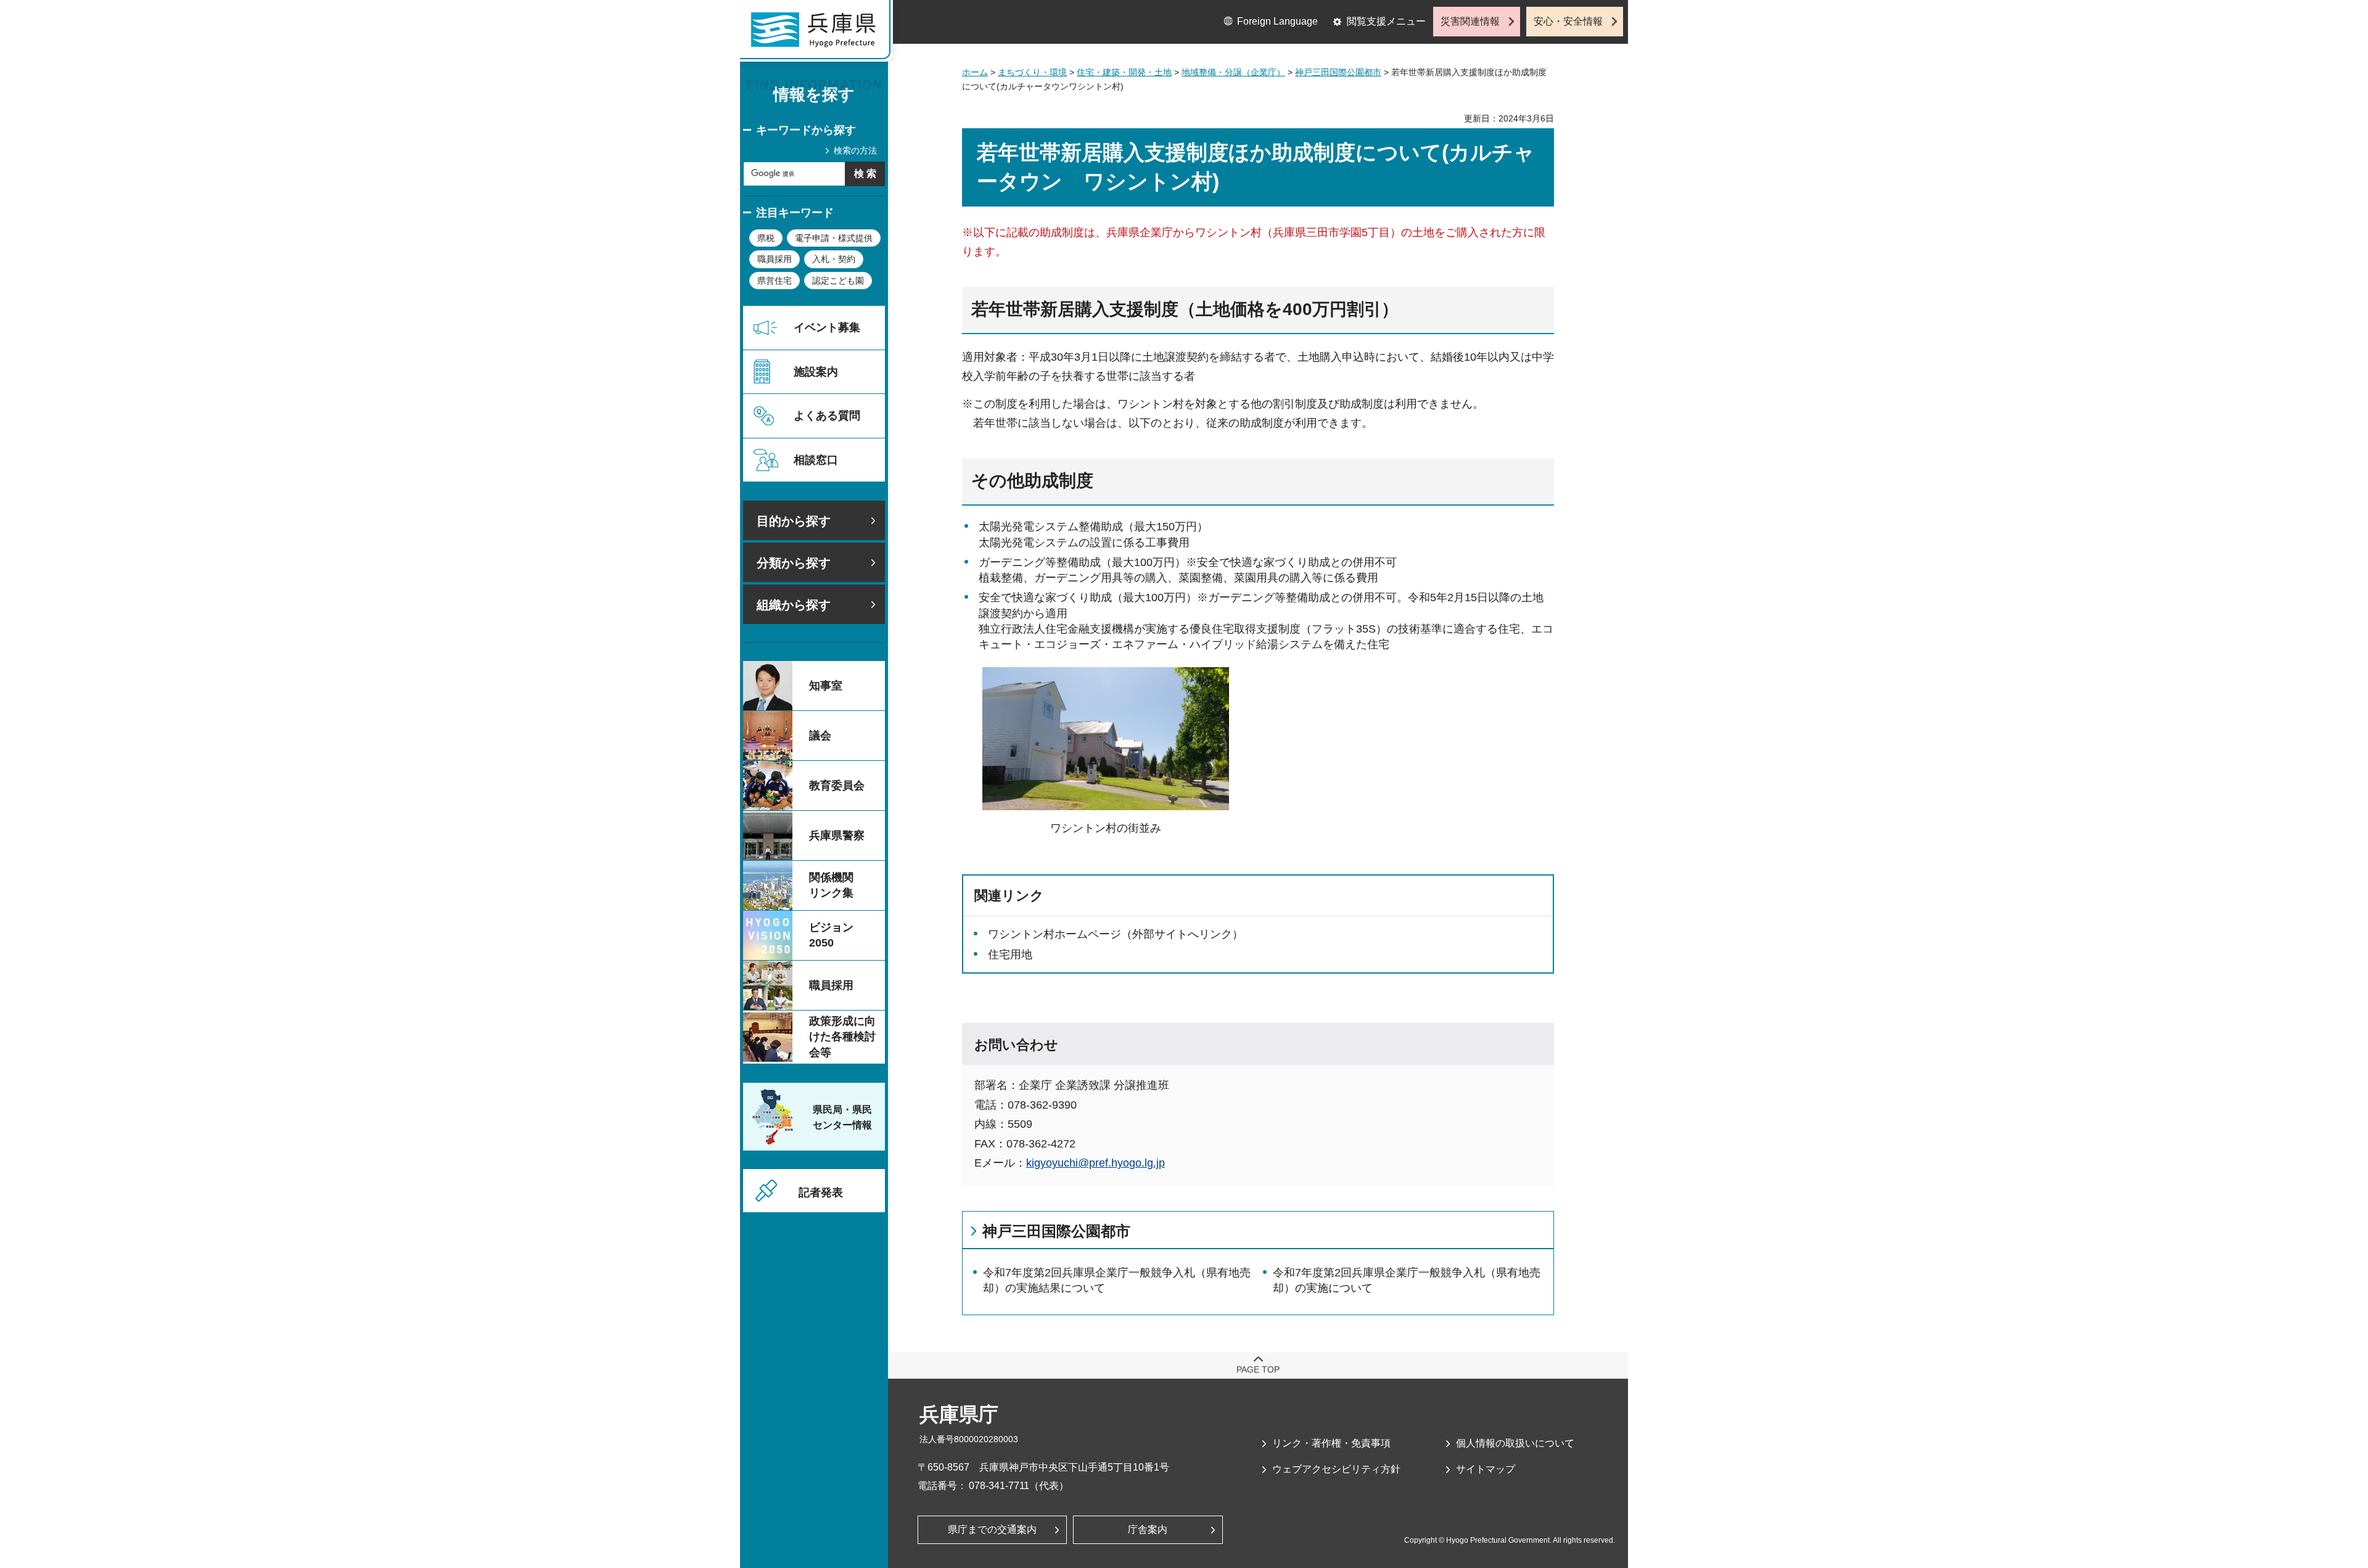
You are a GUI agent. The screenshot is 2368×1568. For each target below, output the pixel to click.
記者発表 (821, 1192)
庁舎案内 (1148, 1529)
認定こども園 (838, 281)
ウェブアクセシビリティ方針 (1336, 1469)
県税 (766, 238)
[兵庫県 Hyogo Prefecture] (819, 34)
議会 (820, 736)
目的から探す (794, 521)
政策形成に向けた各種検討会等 (842, 1036)
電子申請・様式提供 (834, 238)
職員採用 (775, 259)
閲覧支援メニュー (1386, 21)
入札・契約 (834, 259)
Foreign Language (1277, 21)
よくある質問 (827, 416)
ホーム (975, 72)
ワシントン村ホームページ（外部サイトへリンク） (1116, 934)
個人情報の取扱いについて (1515, 1443)
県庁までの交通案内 (992, 1529)
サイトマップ (1486, 1469)
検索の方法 (855, 150)
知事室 (826, 686)
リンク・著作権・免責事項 (1331, 1443)
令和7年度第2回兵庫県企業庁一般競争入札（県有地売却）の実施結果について (1117, 1280)
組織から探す (794, 605)
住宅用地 (1010, 954)
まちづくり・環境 (1032, 72)
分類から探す (794, 563)
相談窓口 (816, 460)
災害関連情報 (1470, 21)
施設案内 (816, 372)
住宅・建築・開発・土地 (1124, 72)
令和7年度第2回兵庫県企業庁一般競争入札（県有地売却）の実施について (1407, 1280)
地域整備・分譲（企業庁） (1233, 72)
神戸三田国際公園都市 (1338, 72)
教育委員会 (837, 786)
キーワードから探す (806, 130)
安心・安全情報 (1568, 21)
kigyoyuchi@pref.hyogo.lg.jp (1096, 1163)
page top (1258, 1369)
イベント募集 (827, 327)
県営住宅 (775, 281)
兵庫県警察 (837, 835)
